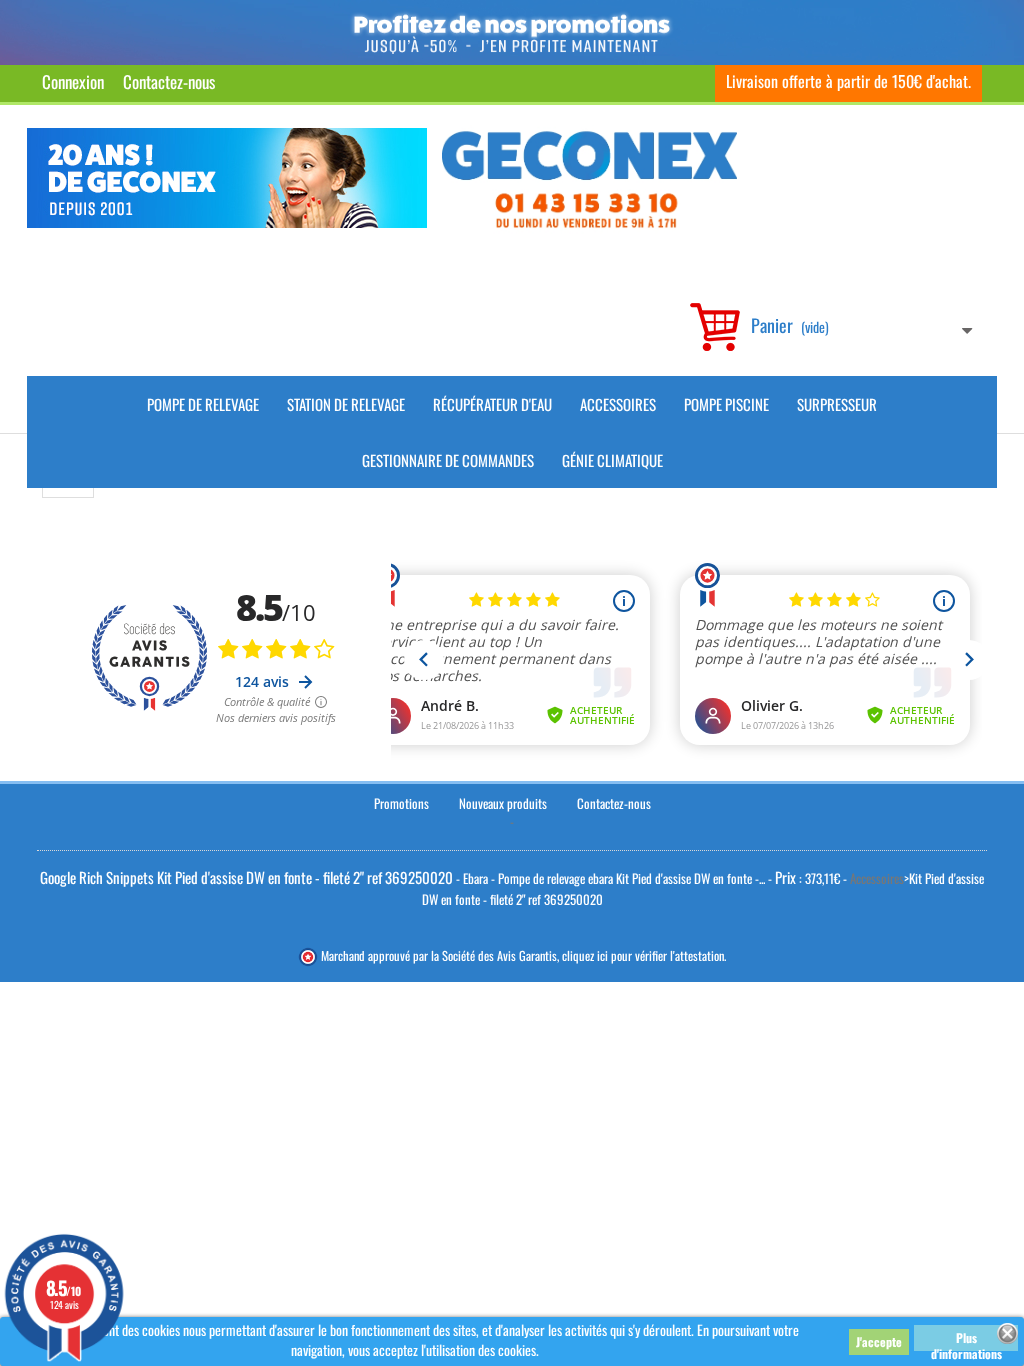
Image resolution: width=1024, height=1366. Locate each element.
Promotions (401, 803)
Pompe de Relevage (203, 404)
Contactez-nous (169, 81)
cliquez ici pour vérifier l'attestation (643, 955)
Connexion (73, 81)
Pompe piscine (726, 404)
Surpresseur (837, 404)
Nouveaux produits (503, 803)
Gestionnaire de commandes (448, 460)
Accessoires (618, 404)
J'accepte (879, 1341)
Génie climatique (612, 460)
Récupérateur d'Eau (492, 404)
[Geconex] (589, 179)
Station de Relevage (346, 404)
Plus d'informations (966, 1340)
